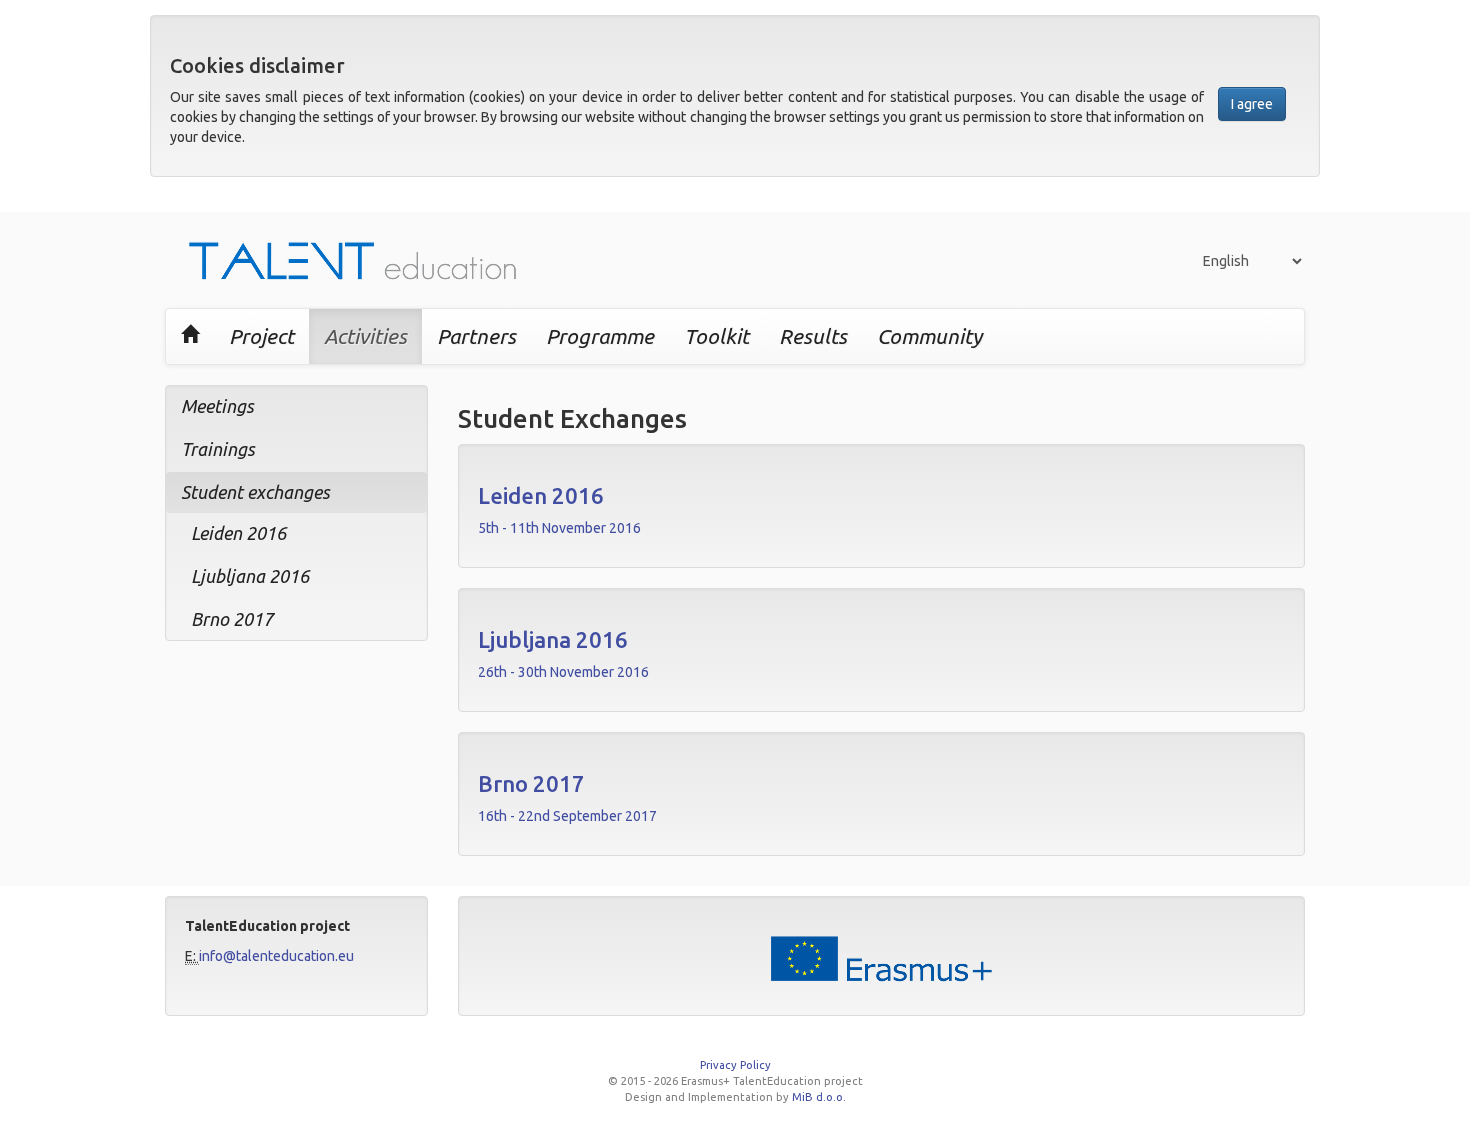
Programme (600, 336)
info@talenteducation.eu (276, 956)
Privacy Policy (735, 1065)
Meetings (217, 406)
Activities (365, 336)
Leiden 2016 (238, 533)
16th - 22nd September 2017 (567, 816)
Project (261, 336)
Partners (476, 336)
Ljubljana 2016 (250, 576)
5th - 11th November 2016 (559, 528)
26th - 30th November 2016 (563, 672)
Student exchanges (255, 492)
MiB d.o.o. (819, 1097)
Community (929, 336)
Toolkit (716, 336)
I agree (1252, 104)
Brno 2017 (232, 619)
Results (813, 336)
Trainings (218, 449)
